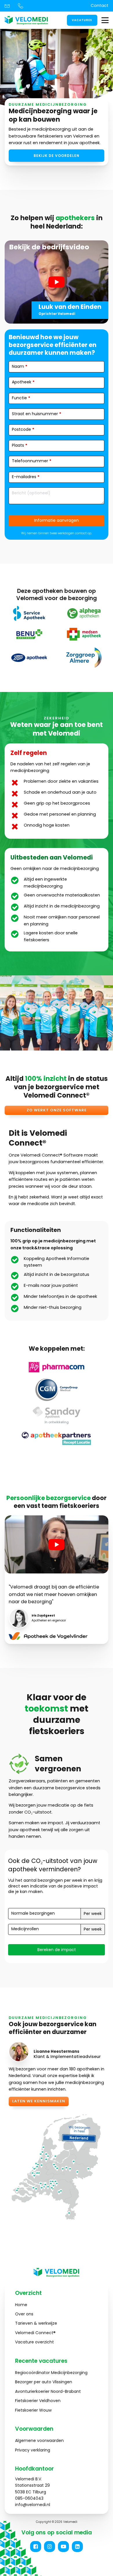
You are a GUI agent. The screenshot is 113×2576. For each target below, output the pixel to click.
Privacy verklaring (33, 2450)
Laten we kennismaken (39, 2101)
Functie (21, 398)
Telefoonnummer (32, 461)
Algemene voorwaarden (39, 2440)
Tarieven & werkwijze (36, 2323)
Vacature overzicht (34, 2342)
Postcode (23, 429)
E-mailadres (26, 477)
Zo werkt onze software (57, 1110)
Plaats (20, 445)
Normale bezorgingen (33, 1913)
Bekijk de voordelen (57, 156)
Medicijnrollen (25, 1929)
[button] (36, 2547)
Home (21, 2305)
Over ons (24, 2314)
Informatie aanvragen (57, 520)
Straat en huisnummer (37, 414)
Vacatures (82, 20)
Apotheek (23, 382)
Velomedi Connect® (35, 2333)
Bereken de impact (57, 1950)
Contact (100, 5)
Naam (20, 366)
